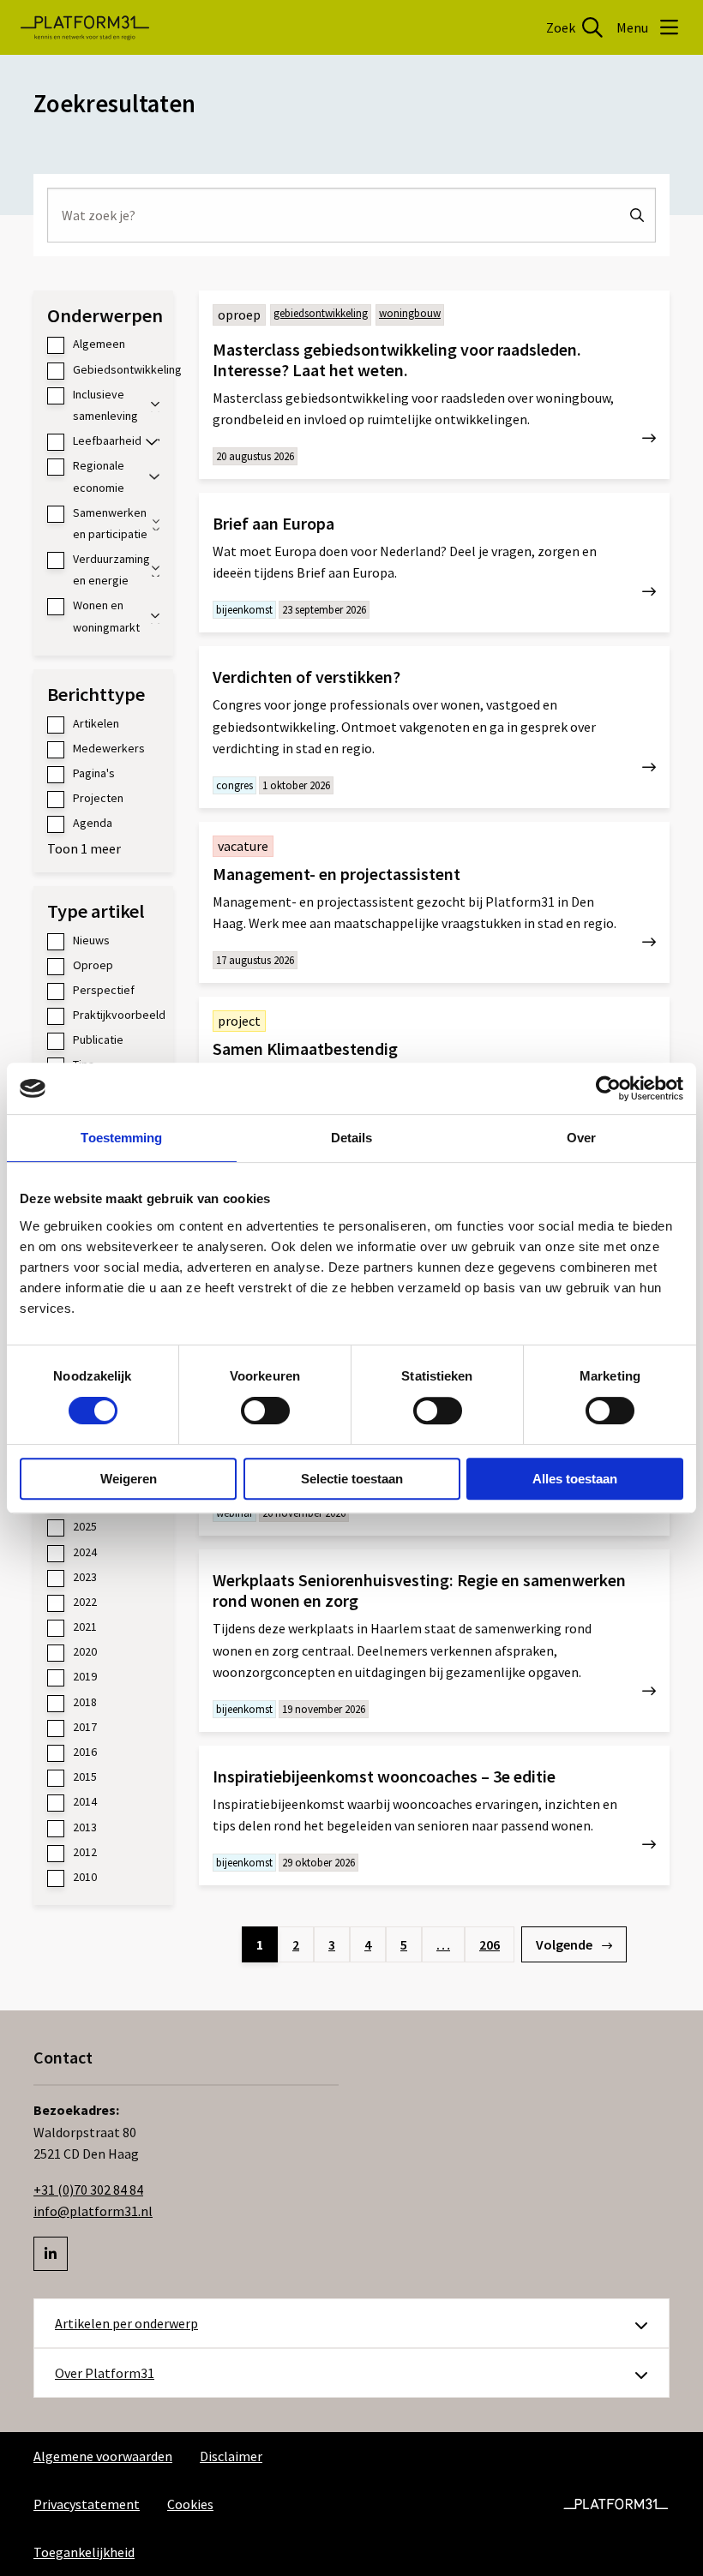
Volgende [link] (565, 1944)
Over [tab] (581, 1138)
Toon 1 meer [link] (84, 848)
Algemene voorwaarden (103, 2456)
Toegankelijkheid (84, 2552)
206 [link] (490, 1944)
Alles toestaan (575, 1479)
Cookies (190, 2504)
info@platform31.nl (93, 2211)
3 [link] (332, 1944)
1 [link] (260, 1944)
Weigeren (129, 1479)
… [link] (443, 1944)
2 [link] (296, 1944)
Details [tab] (352, 1138)
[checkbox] (103, 344)
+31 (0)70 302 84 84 (88, 2190)
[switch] (265, 1411)
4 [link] (368, 1944)
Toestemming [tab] (121, 1138)
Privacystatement (87, 2504)
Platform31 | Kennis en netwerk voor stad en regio (85, 27)
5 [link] (404, 1944)
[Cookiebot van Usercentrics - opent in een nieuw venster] (608, 1088)
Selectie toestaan (352, 1479)
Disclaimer (231, 2456)
